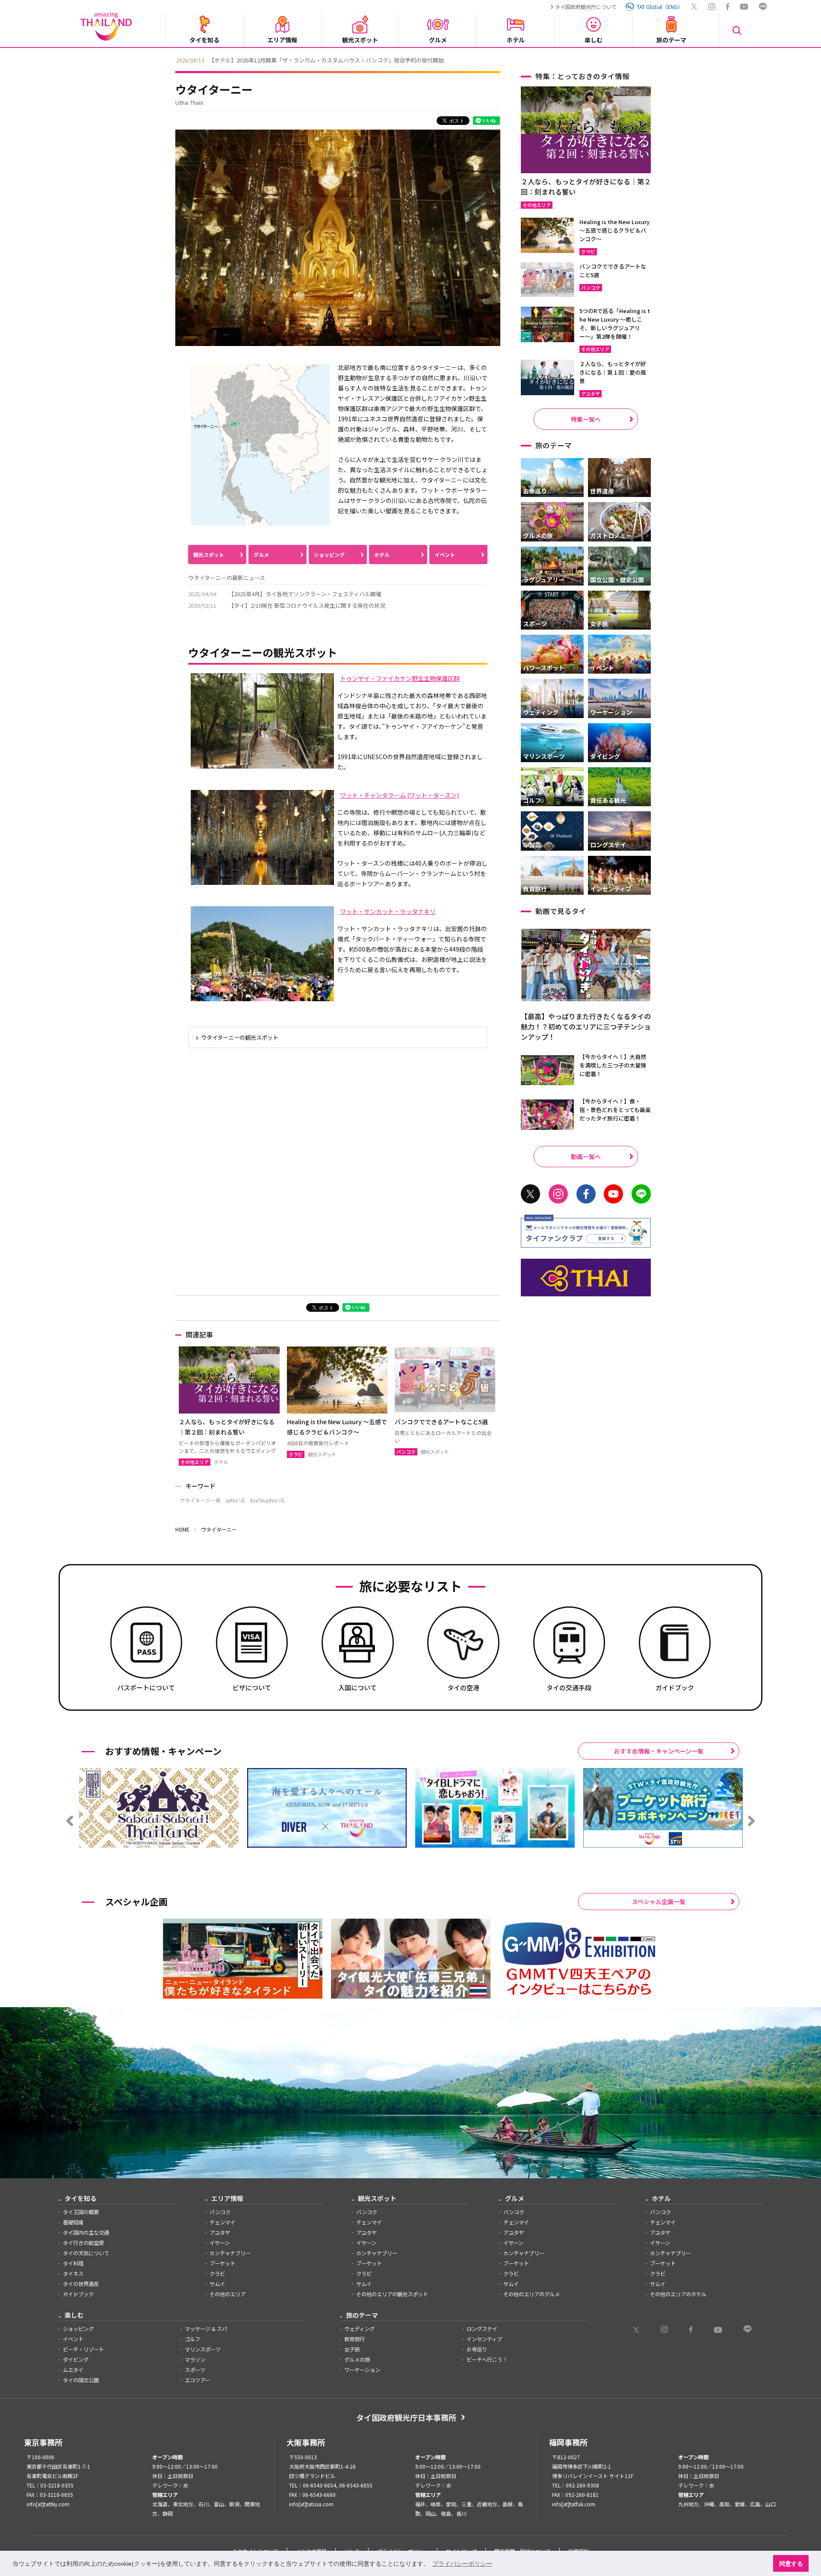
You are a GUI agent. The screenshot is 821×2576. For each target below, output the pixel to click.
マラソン (195, 2360)
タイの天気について (86, 2253)
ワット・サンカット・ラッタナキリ (388, 911)
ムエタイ (73, 2370)
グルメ (261, 555)
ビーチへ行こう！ (487, 2360)
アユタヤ (220, 2233)
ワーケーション (362, 2370)
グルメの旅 (357, 2360)
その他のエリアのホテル (678, 2294)
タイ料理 (73, 2263)
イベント (445, 555)
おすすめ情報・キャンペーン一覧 (659, 1751)
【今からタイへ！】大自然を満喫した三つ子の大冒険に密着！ (613, 1065)
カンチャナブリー (230, 2253)
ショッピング (329, 555)
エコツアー (197, 2380)
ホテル (382, 555)
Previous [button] (169, 59)
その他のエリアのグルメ (532, 2294)
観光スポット (209, 555)
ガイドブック (78, 2294)
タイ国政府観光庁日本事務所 (406, 2417)
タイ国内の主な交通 (86, 2233)
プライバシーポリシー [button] (462, 2564)
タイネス (73, 2274)
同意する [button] (791, 2564)
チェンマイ (222, 2222)
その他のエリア (227, 2294)
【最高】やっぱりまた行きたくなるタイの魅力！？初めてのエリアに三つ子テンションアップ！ (586, 1026)
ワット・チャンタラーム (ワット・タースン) (399, 795)
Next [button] (652, 59)
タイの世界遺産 (81, 2284)
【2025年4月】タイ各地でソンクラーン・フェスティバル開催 (305, 594)
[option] (410, 59)
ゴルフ (192, 2339)
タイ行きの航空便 (83, 2243)
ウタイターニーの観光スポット (240, 1037)
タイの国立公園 (81, 2380)
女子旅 (352, 2349)
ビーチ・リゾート (83, 2349)
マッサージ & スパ (206, 2329)
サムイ (217, 2284)
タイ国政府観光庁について (586, 7)
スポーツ (195, 2370)
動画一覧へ (586, 1156)
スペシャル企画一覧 (659, 1902)
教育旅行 (354, 2339)
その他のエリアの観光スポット (392, 2294)
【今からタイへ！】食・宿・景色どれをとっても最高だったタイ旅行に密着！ (615, 1110)
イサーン (220, 2243)
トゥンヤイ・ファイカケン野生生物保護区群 (400, 678)
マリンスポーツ (203, 2349)
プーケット (222, 2263)
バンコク (220, 2212)
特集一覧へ (586, 419)
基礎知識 (73, 2222)
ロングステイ (482, 2329)
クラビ (217, 2274)
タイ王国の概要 (81, 2212)
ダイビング (76, 2360)
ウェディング (359, 2329)
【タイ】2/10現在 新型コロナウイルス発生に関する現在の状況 (307, 605)
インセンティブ (484, 2339)
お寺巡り (477, 2349)
